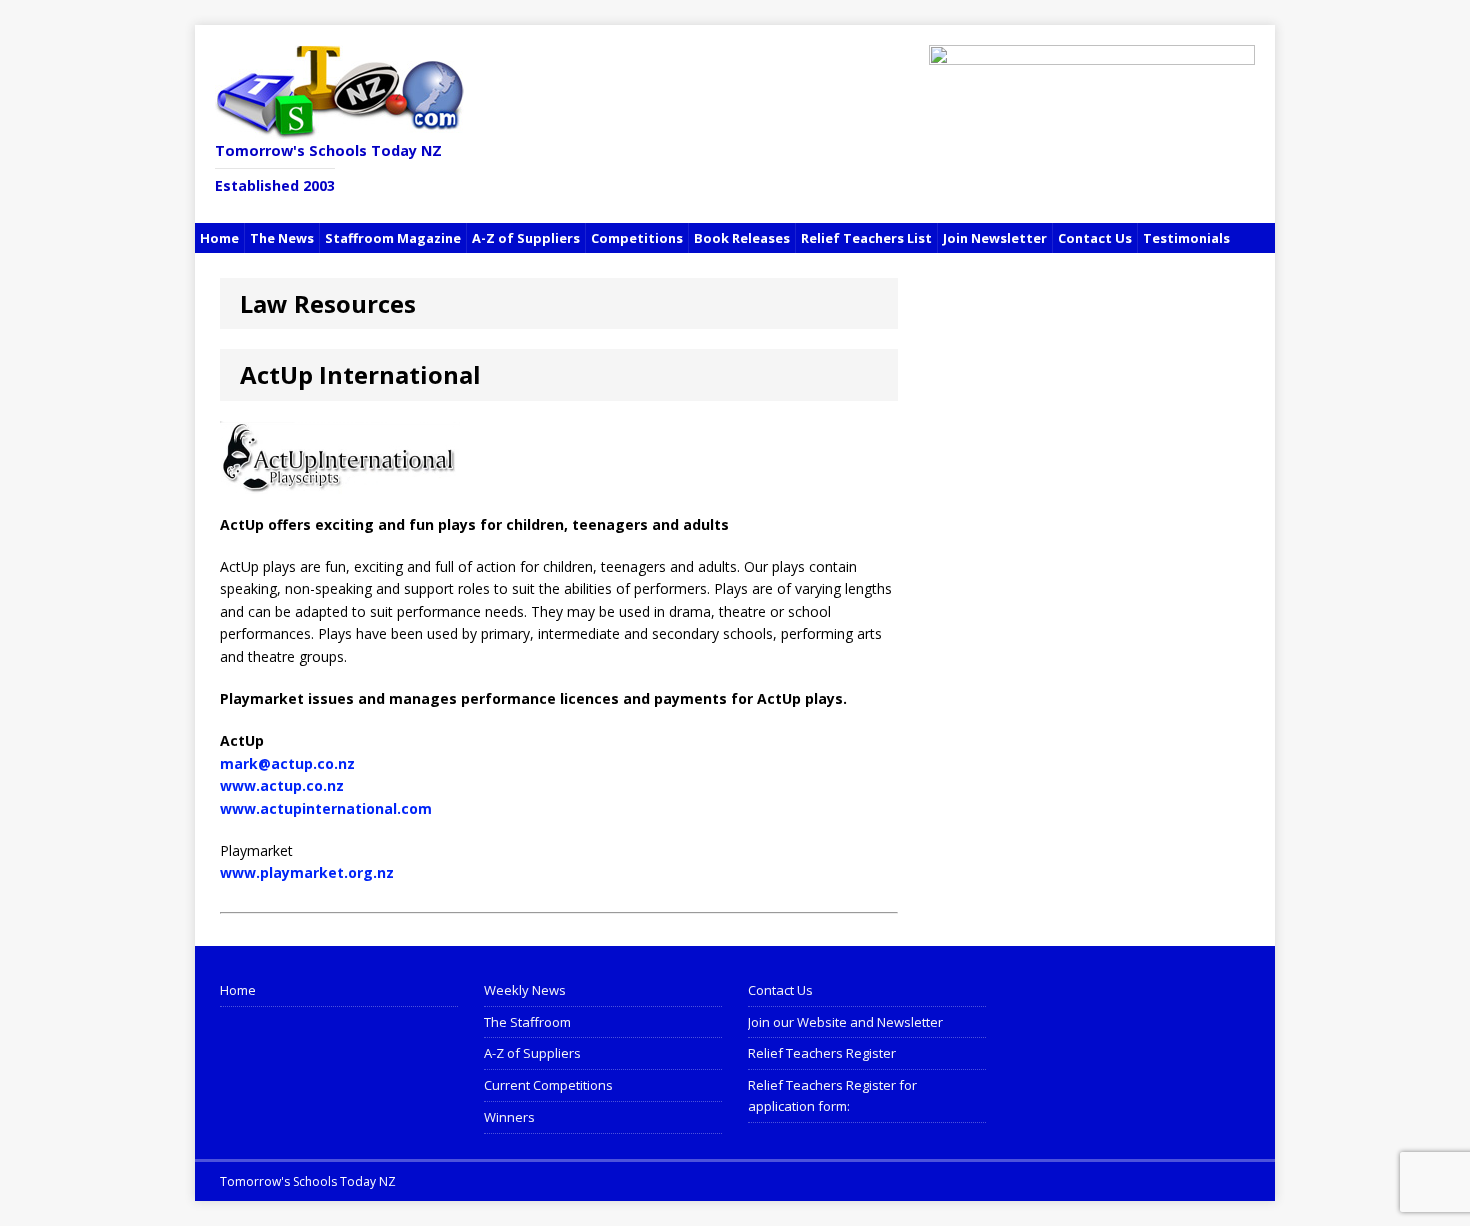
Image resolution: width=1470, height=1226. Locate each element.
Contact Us (1095, 238)
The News (282, 238)
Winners (509, 1117)
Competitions (637, 238)
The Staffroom (527, 1022)
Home (219, 238)
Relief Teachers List (866, 238)
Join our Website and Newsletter (845, 1022)
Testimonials (1186, 238)
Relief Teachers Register (822, 1053)
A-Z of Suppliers (526, 238)
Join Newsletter (995, 238)
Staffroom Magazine (393, 238)
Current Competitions (548, 1085)
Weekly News (525, 990)
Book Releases (742, 238)
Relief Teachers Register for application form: (832, 1095)
